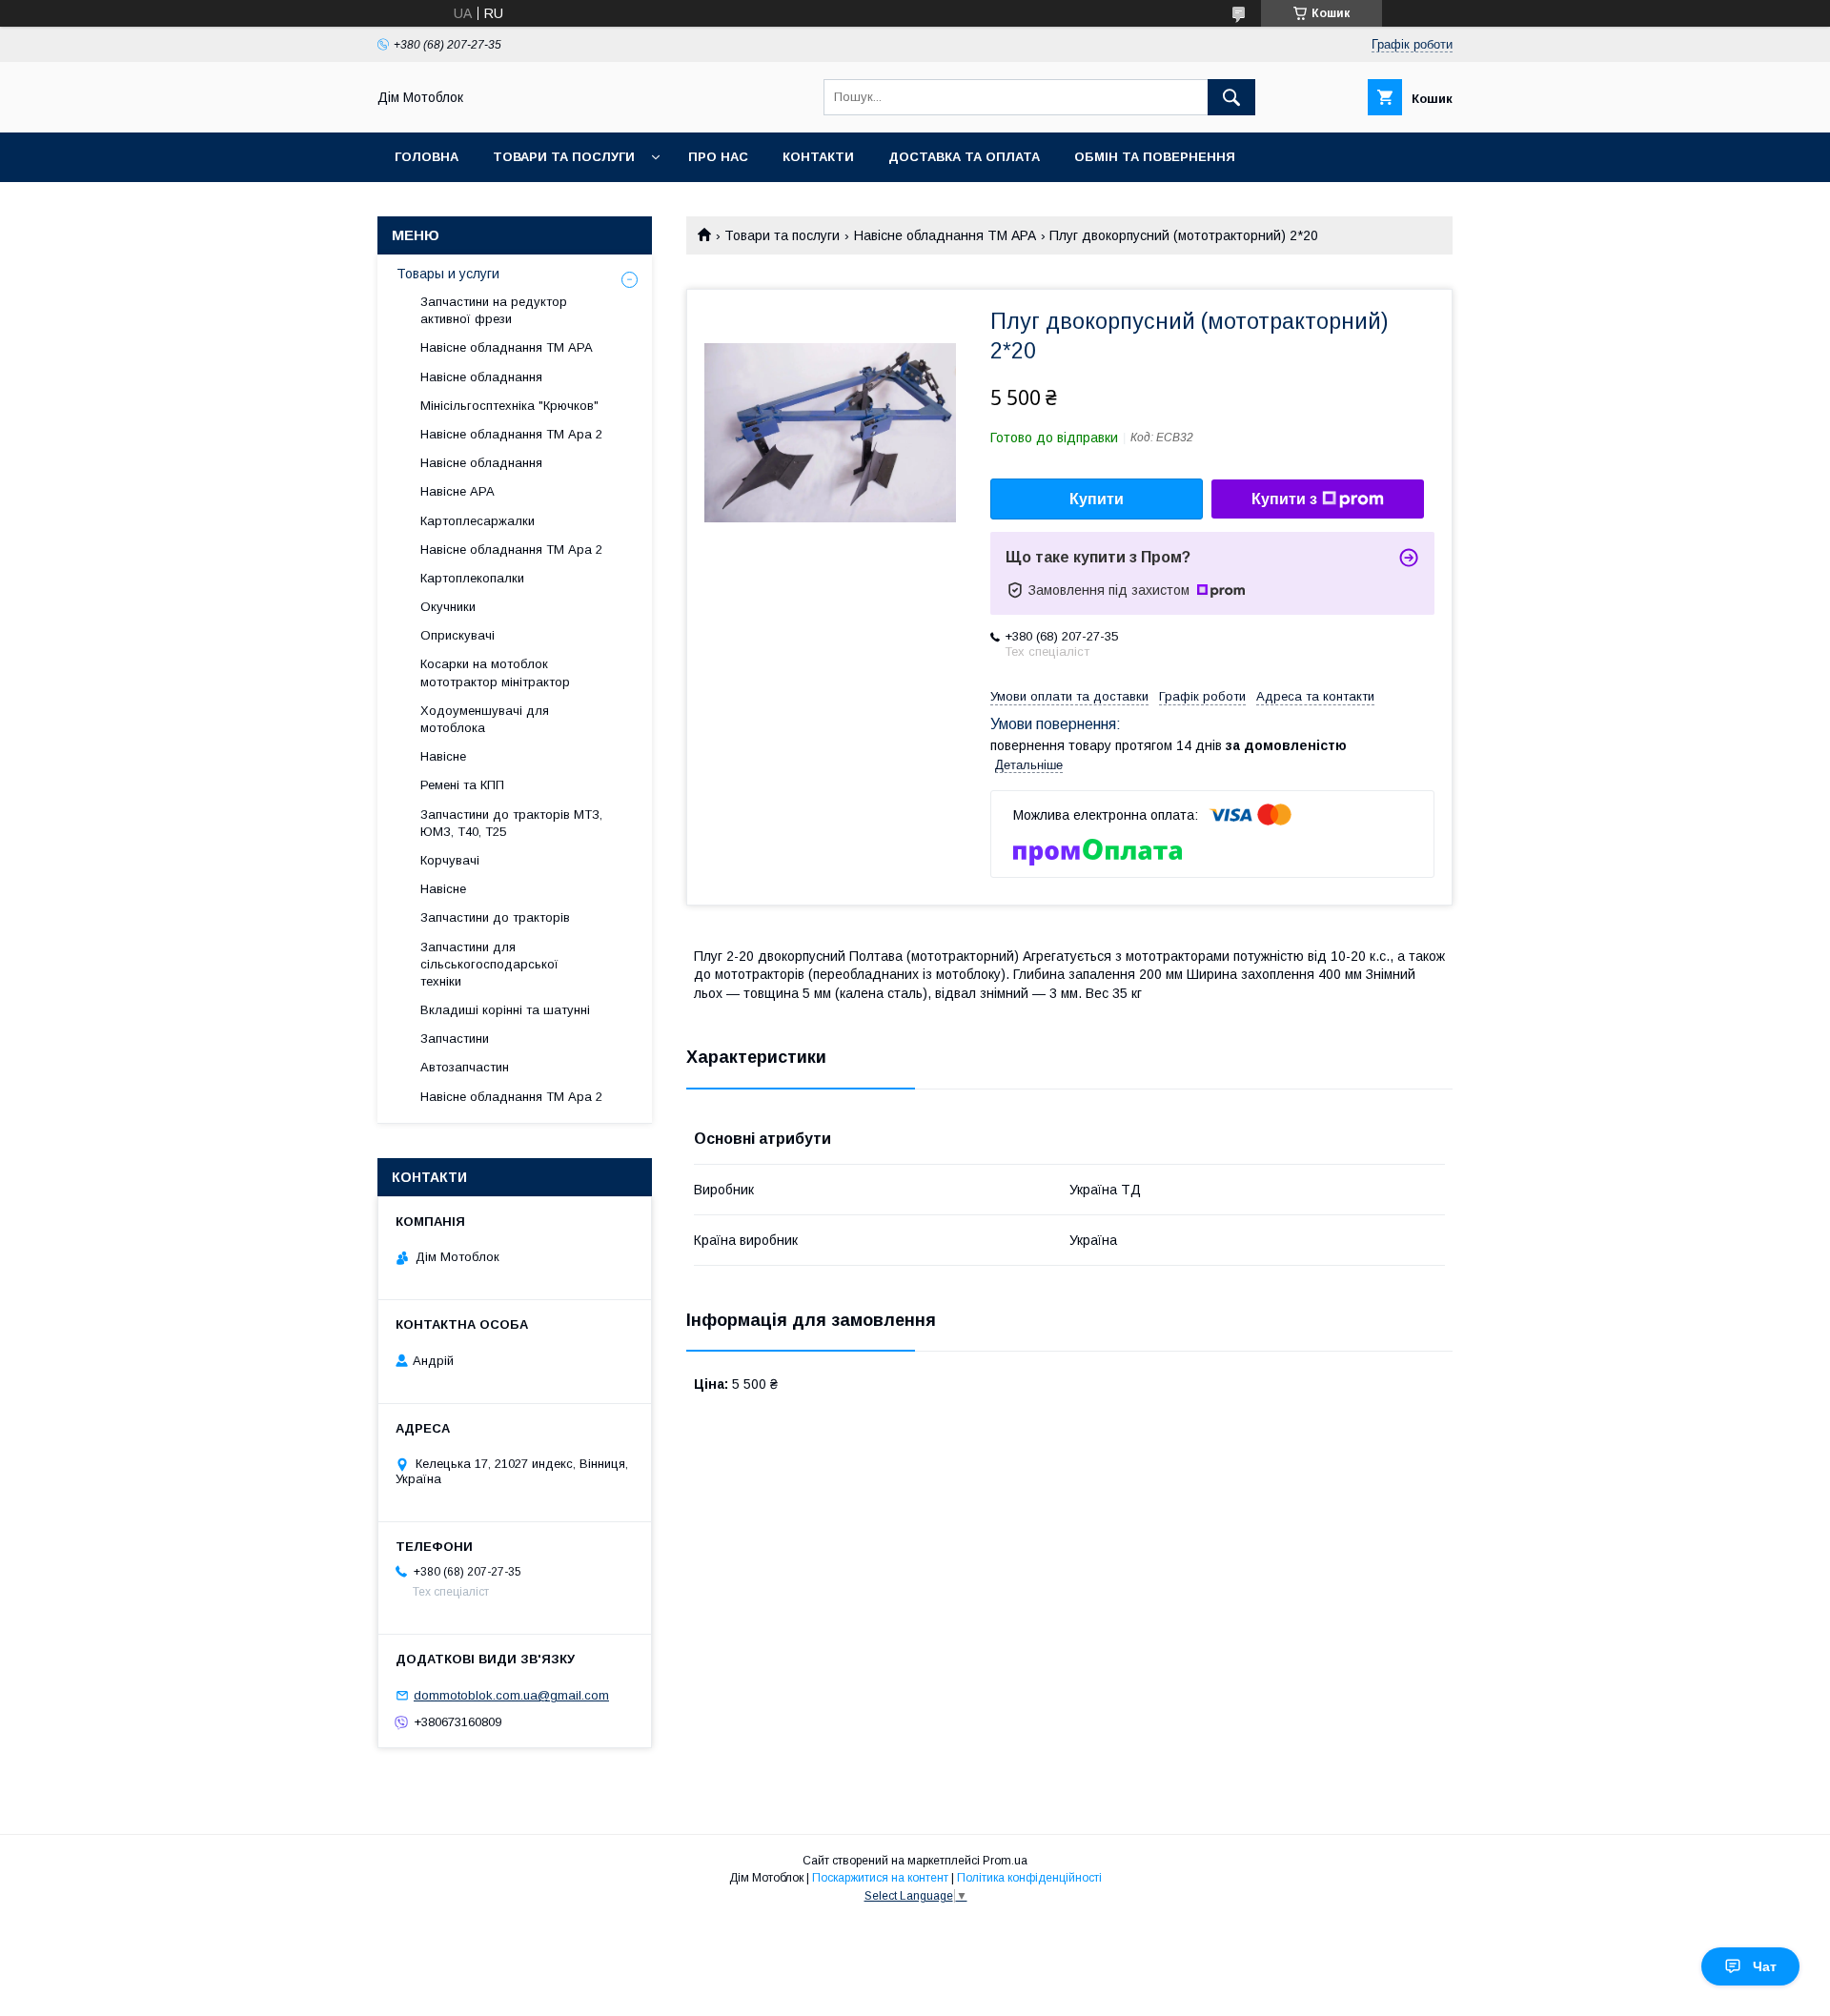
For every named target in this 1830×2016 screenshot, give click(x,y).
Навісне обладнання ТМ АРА (945, 235)
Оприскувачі (457, 635)
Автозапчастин (465, 1067)
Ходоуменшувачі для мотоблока (485, 719)
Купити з (1284, 499)
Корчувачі (450, 860)
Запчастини (455, 1039)
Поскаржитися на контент (880, 1878)
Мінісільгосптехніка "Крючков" (509, 406)
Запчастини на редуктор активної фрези (494, 310)
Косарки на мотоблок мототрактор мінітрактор (495, 672)
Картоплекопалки (472, 578)
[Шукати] (1231, 97)
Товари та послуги (564, 157)
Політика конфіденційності (1029, 1878)
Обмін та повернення (1155, 157)
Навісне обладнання (481, 377)
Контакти (818, 157)
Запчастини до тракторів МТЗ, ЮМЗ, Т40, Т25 (511, 823)
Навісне (443, 756)
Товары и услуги (448, 274)
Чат (1765, 1966)
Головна (427, 157)
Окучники (448, 607)
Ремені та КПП (462, 785)
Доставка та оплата (964, 157)
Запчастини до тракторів (495, 917)
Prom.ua (1005, 1861)
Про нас (718, 157)
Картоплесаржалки (478, 521)
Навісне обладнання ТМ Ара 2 (511, 434)
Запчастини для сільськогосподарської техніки (489, 964)
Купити (1097, 499)
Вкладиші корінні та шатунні (505, 1010)
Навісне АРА (457, 491)
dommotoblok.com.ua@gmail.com (511, 1695)
